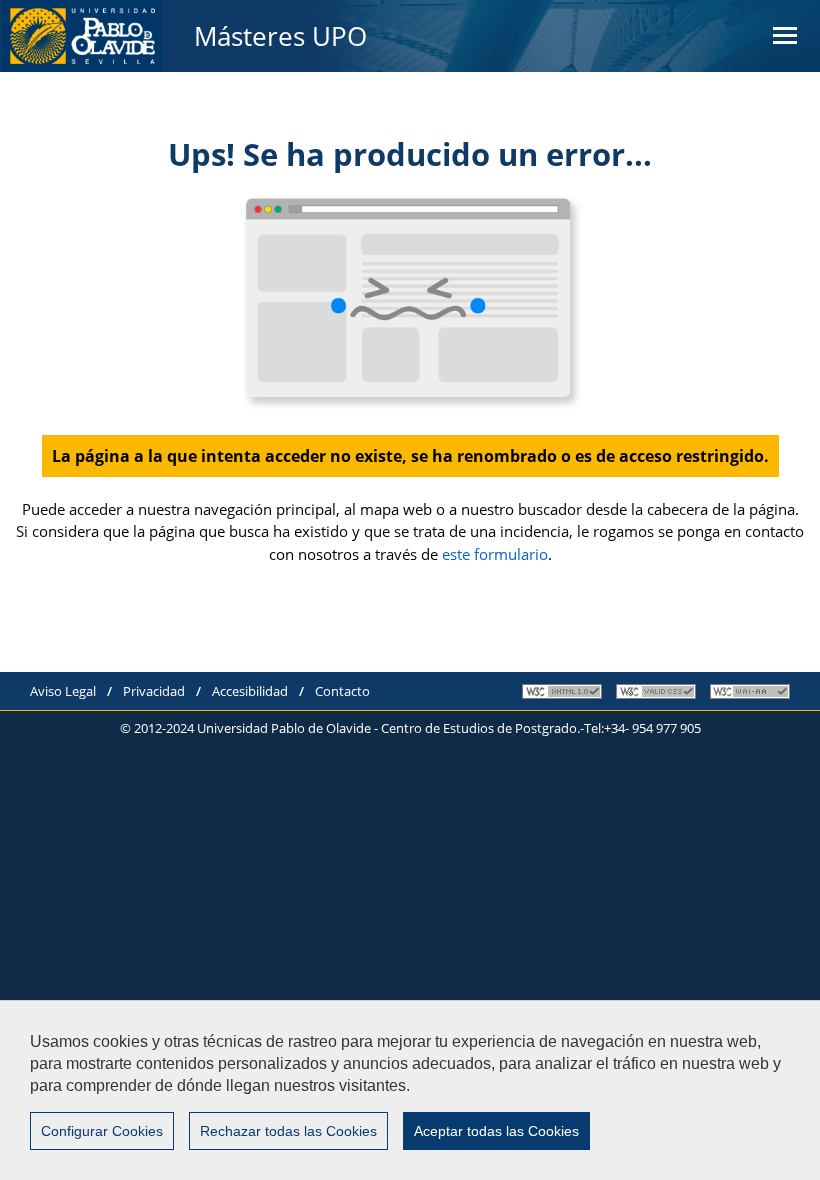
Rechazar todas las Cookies (288, 1131)
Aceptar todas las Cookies (496, 1131)
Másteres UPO (280, 36)
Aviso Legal (63, 691)
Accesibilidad (250, 691)
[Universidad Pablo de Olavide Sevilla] (82, 36)
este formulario (495, 554)
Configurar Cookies (102, 1131)
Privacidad (154, 691)
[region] (410, 1090)
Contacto (342, 691)
